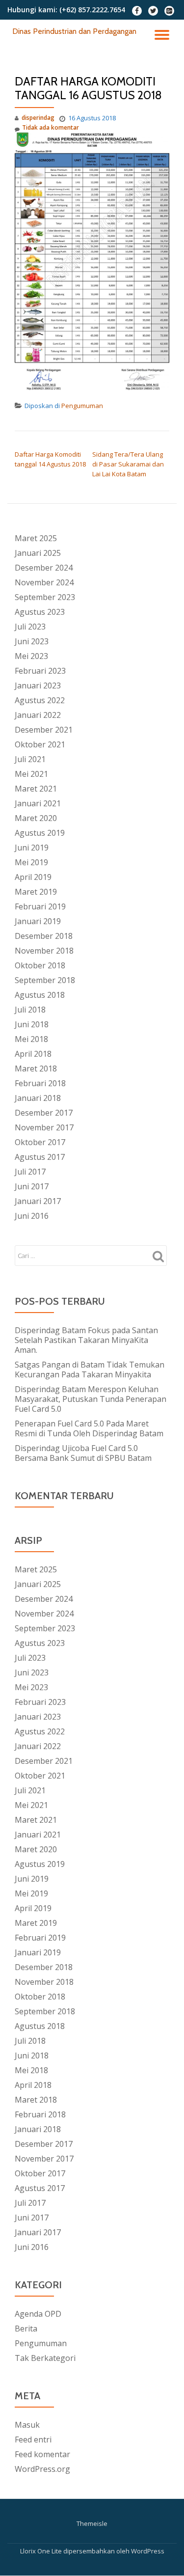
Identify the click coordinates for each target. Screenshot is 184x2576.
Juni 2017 (32, 1186)
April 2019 (33, 877)
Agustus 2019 (40, 833)
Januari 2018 (38, 1098)
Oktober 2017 (40, 1142)
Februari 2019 (40, 906)
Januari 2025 (38, 553)
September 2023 (45, 597)
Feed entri (33, 2439)
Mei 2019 (31, 862)
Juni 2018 (32, 1024)
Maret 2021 (36, 789)
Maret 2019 (36, 892)
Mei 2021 (31, 774)
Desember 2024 (44, 568)
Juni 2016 (32, 1216)
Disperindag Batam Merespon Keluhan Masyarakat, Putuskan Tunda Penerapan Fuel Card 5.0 (91, 1399)
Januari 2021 (38, 803)
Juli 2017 (30, 1172)
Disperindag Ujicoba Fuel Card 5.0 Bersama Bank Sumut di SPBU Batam (83, 1453)
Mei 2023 (31, 656)
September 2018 (45, 980)
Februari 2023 (40, 671)
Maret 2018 (36, 1069)
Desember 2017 (44, 1113)
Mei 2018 (31, 1039)
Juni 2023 (32, 641)
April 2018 (33, 1054)
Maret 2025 (36, 538)
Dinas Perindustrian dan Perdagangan (74, 31)
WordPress (148, 2551)
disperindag (38, 118)
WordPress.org (42, 2469)
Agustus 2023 (40, 612)
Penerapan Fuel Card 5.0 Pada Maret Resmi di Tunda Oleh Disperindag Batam (89, 1428)
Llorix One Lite (42, 2551)
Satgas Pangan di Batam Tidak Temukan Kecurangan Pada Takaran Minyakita (90, 1370)
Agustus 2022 (40, 700)
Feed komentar (42, 2454)
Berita (26, 2329)
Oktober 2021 (40, 744)
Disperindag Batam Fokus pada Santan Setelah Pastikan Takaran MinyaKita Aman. (86, 1340)
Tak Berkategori (45, 2358)
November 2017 (44, 1127)
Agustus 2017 (40, 1157)
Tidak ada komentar (51, 127)
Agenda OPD (38, 2314)
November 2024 (44, 582)
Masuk (27, 2425)
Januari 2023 (38, 685)
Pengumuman (82, 406)
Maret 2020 (36, 818)
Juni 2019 (32, 848)
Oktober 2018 (40, 965)
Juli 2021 (30, 759)
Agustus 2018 (40, 995)
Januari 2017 (38, 1201)
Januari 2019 (38, 921)
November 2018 (44, 951)
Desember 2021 (44, 730)
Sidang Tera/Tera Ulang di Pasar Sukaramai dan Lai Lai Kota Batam (128, 464)
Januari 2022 (38, 715)
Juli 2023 (30, 627)
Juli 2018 (30, 1010)
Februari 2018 (40, 1083)
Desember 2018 (44, 936)
